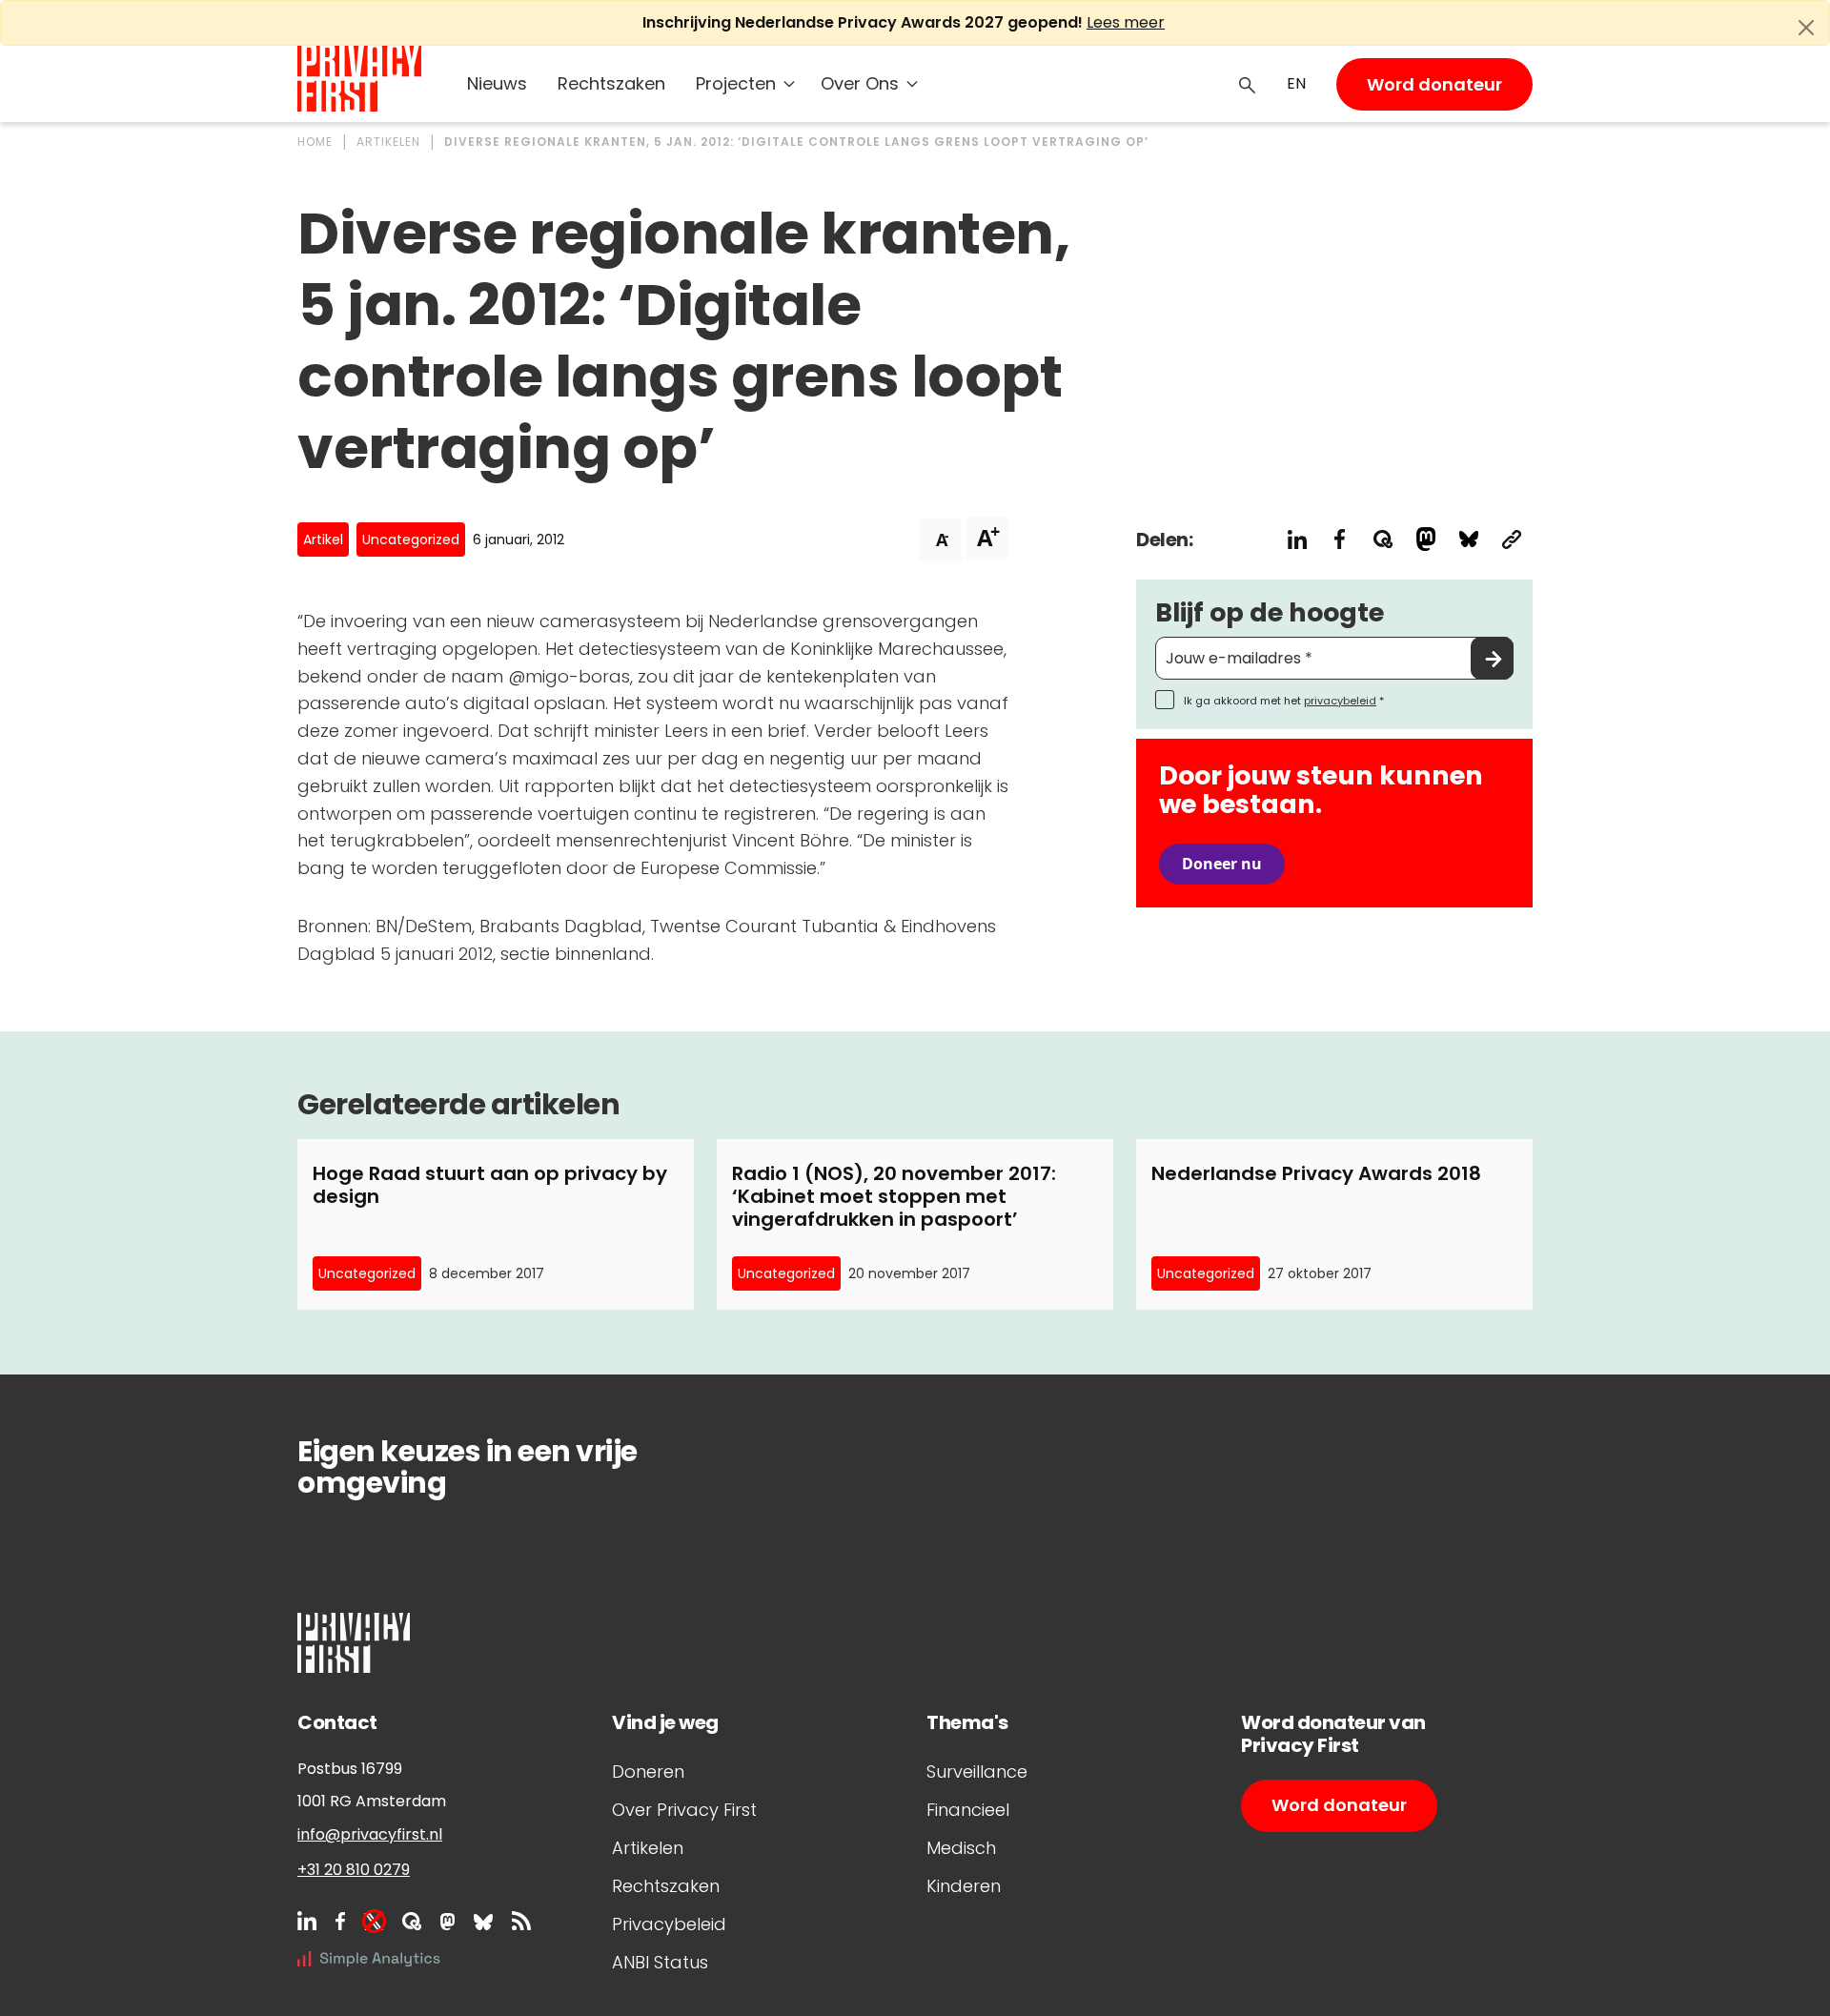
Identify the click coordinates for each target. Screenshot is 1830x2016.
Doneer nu (1222, 864)
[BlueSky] (483, 1921)
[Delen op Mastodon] (1425, 539)
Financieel (968, 1810)
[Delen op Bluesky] (1468, 539)
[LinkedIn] (307, 1921)
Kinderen (964, 1886)
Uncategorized (411, 540)
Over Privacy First (684, 1810)
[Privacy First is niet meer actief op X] (374, 1921)
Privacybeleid (669, 1924)
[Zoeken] (1248, 84)
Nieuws (497, 83)
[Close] (1806, 28)
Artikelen (648, 1848)
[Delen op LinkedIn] (1297, 539)
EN (1296, 83)
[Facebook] (340, 1921)
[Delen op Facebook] (1340, 539)
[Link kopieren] (1511, 539)
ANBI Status (660, 1962)
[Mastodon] (447, 1921)
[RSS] (521, 1921)
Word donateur (1434, 84)
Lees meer (1126, 22)
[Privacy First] (359, 79)
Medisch (961, 1848)
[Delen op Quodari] (1383, 539)
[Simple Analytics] (369, 1958)
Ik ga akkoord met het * (1284, 701)
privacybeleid (1340, 701)
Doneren (648, 1772)
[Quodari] (412, 1921)
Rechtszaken (611, 83)
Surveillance (977, 1772)
